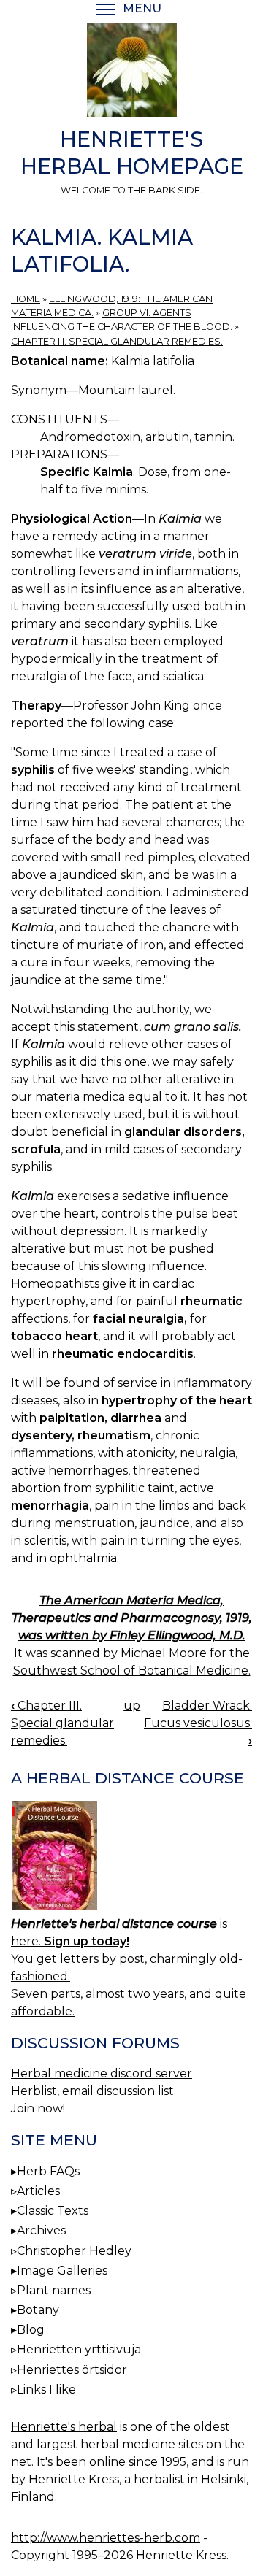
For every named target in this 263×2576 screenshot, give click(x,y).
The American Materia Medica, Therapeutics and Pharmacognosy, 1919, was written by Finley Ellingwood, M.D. (132, 1618)
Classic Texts (53, 2211)
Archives (41, 2230)
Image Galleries (62, 2271)
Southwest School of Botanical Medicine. (132, 1670)
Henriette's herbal (64, 2427)
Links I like (46, 2389)
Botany (38, 2310)
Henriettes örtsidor (72, 2370)
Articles (38, 2191)
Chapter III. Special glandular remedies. (117, 341)
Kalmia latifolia (153, 361)
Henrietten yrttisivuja (79, 2349)
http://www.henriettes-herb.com (106, 2538)
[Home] (131, 72)
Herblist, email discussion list (92, 2091)
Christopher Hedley (74, 2251)
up (132, 1706)
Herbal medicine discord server (102, 2073)
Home (26, 299)
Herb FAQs (48, 2171)
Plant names (54, 2290)
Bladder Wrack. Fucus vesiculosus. (198, 1723)
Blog (31, 2330)
